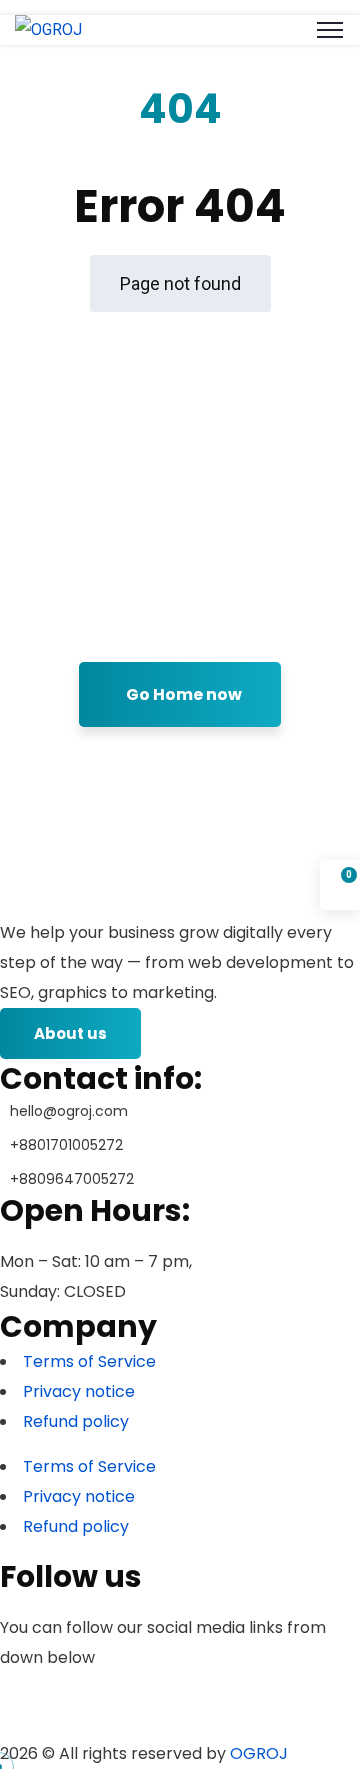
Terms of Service (89, 1361)
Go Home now (184, 694)
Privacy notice (79, 1391)
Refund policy (76, 1421)
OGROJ (259, 1753)
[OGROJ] (48, 29)
